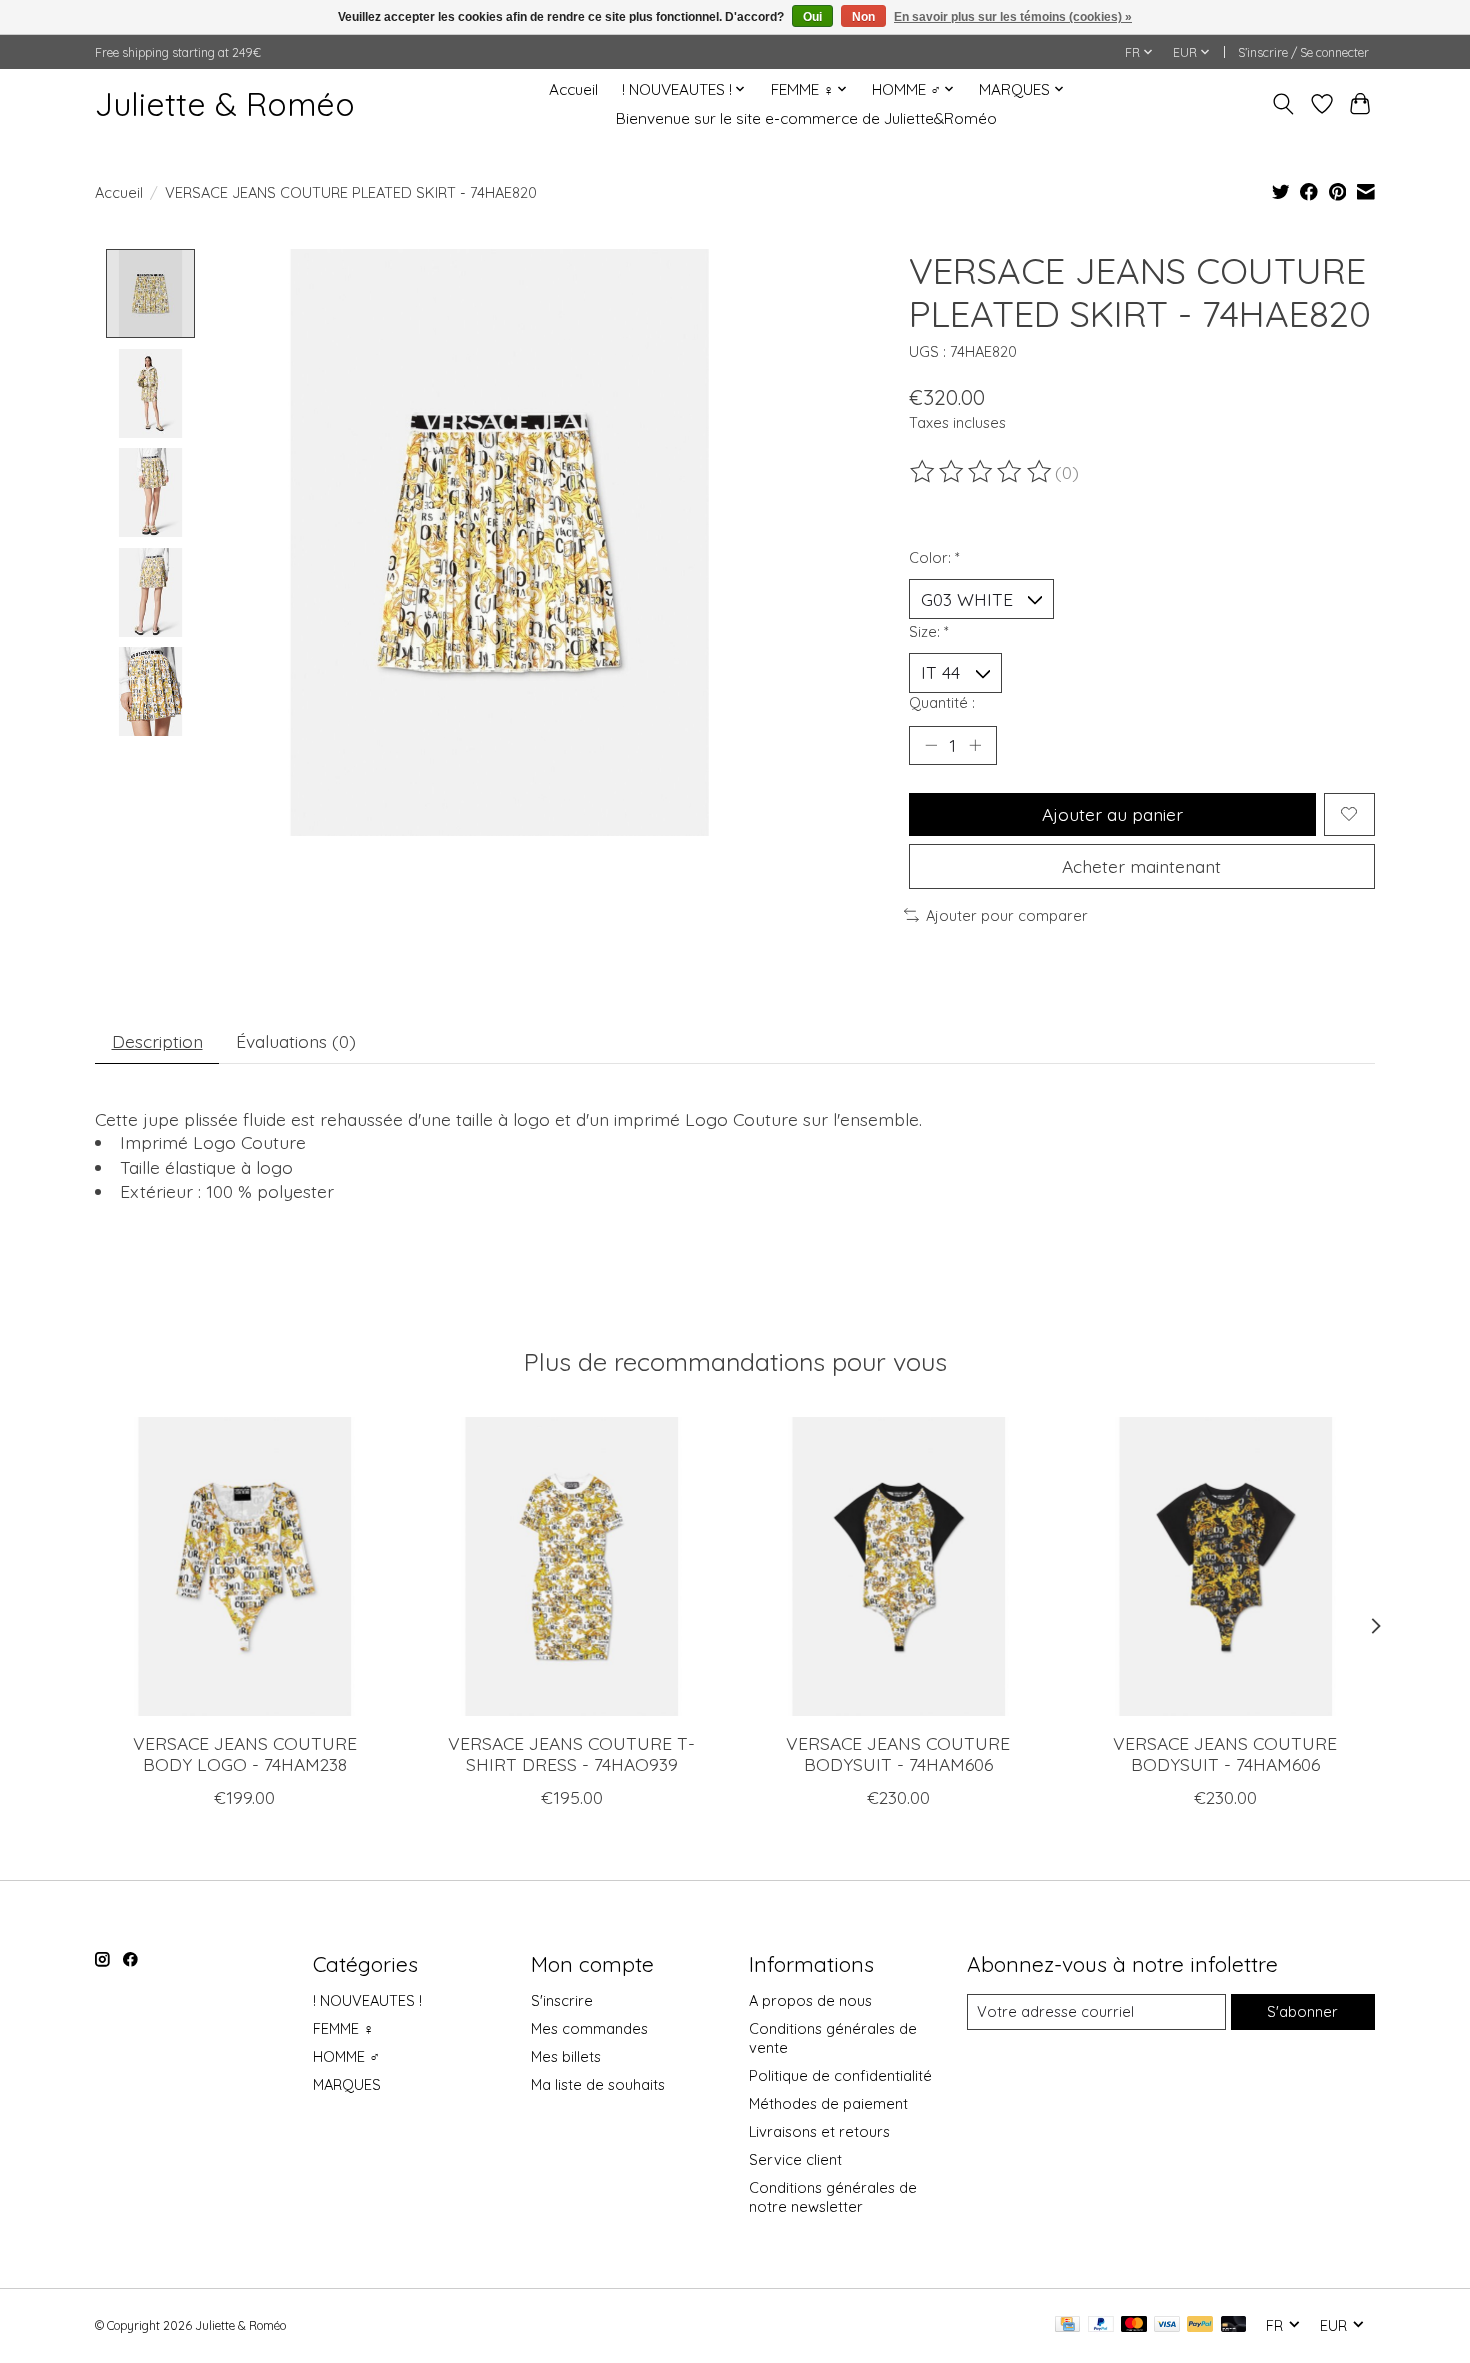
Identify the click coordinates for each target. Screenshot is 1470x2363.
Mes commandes (589, 2028)
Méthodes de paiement (828, 2103)
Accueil (573, 89)
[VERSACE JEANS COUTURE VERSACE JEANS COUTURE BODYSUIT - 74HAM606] (898, 1566)
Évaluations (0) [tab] (296, 1041)
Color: (934, 557)
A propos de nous (810, 2000)
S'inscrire (562, 2000)
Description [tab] (157, 1041)
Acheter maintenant (1141, 866)
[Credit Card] (1067, 2325)
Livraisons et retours (819, 2131)
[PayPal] (1101, 2325)
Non (863, 17)
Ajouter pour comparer (1007, 915)
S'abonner (1302, 2011)
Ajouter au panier (1112, 814)
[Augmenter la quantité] (975, 745)
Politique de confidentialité (840, 2075)
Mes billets (566, 2056)
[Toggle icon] (1283, 104)
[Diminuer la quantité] (931, 745)
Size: (929, 631)
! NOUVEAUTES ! (367, 2000)
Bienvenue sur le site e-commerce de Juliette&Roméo (806, 118)
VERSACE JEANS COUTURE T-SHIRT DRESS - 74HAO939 (571, 1753)
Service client (795, 2159)
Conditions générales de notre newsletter (833, 2197)
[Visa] (1167, 2325)
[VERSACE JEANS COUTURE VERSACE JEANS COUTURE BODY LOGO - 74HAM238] (244, 1566)
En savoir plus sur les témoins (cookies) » (1013, 17)
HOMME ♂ (346, 2056)
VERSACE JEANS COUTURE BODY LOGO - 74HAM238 (245, 1753)
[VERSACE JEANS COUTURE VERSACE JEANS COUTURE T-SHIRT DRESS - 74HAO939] (571, 1566)
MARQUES (347, 2084)
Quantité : (942, 702)
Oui (812, 17)
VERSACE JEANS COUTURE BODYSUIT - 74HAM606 (898, 1753)
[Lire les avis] (982, 472)
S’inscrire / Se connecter (1303, 52)
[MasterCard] (1134, 2325)
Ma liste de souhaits (598, 2084)
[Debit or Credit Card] (1234, 2325)
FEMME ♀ (343, 2028)
